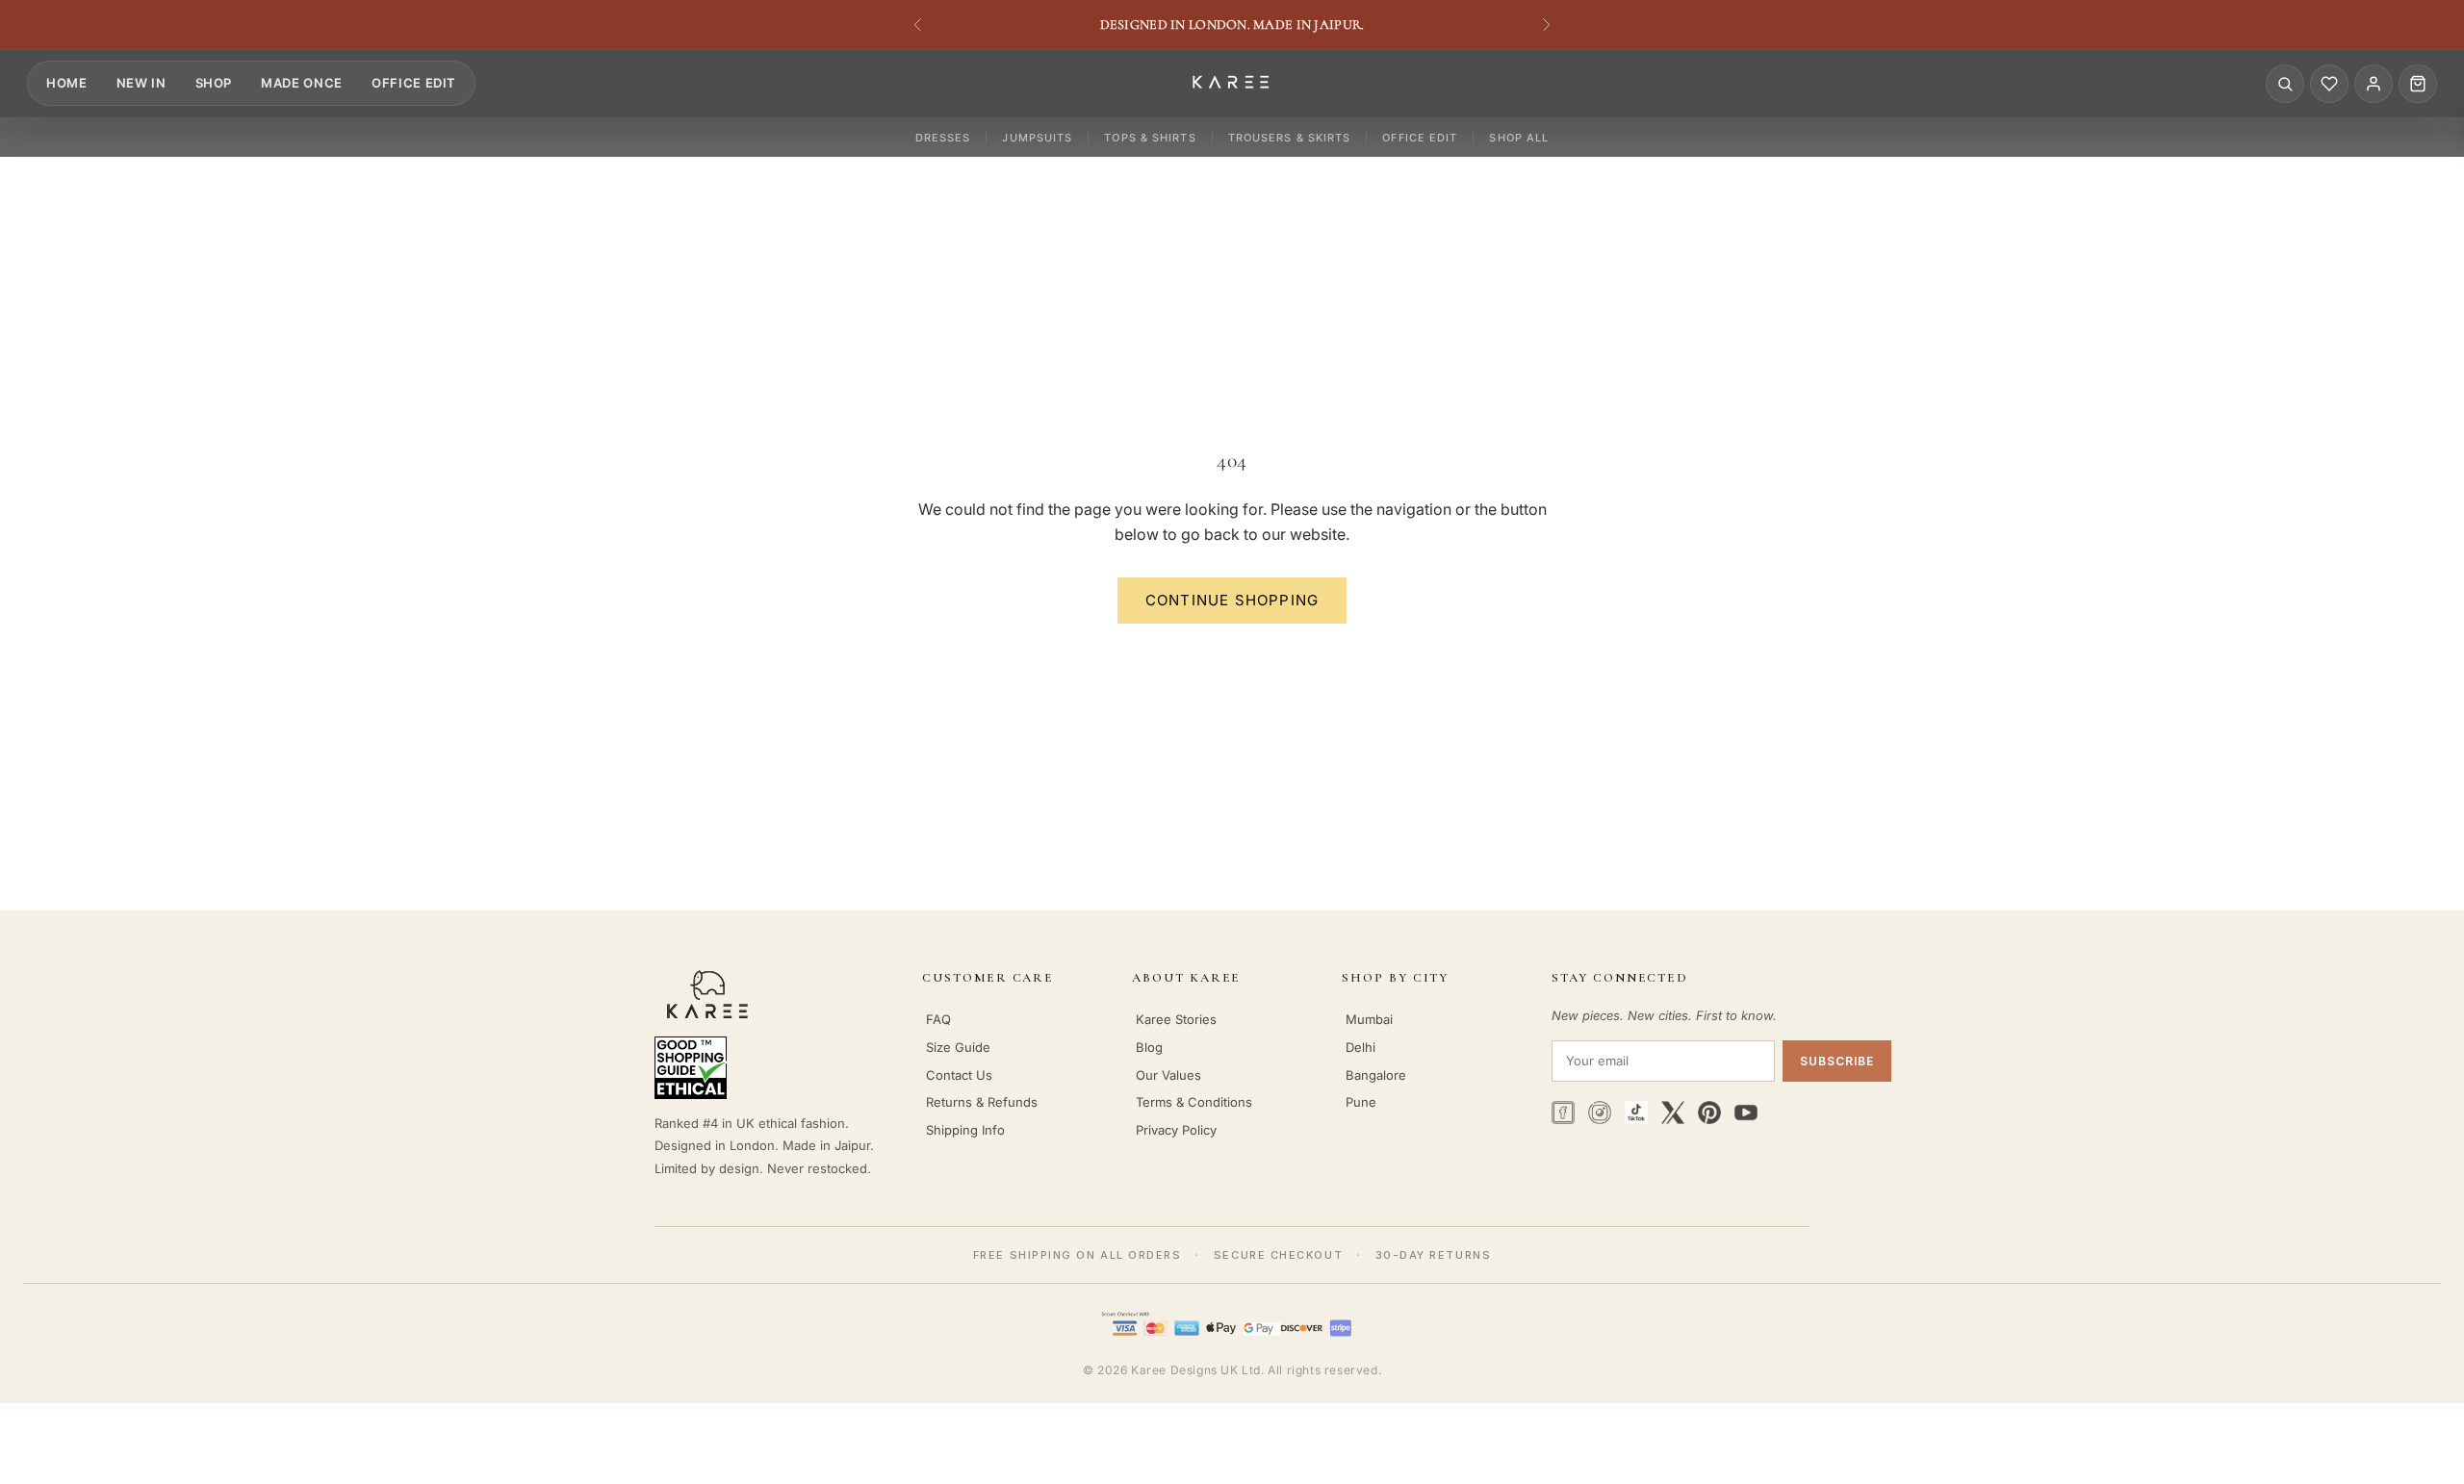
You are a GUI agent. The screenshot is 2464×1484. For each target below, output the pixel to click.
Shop (214, 83)
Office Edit (414, 83)
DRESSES (943, 138)
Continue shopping (1232, 600)
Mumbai (1369, 1019)
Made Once (302, 83)
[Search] (2285, 84)
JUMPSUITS (1037, 138)
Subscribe (1837, 1061)
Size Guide (958, 1047)
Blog (1149, 1047)
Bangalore (1376, 1075)
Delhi (1360, 1047)
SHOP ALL (1519, 138)
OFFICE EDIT (1420, 138)
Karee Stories (1176, 1019)
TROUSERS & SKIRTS (1290, 138)
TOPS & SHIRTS (1150, 138)
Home (67, 83)
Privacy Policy (1176, 1130)
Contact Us (959, 1075)
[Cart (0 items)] (2418, 84)
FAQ (938, 1019)
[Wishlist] (2329, 84)
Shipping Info (965, 1130)
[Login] (2374, 84)
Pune (1361, 1102)
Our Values (1168, 1075)
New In (141, 83)
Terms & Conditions (1194, 1102)
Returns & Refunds (982, 1102)
